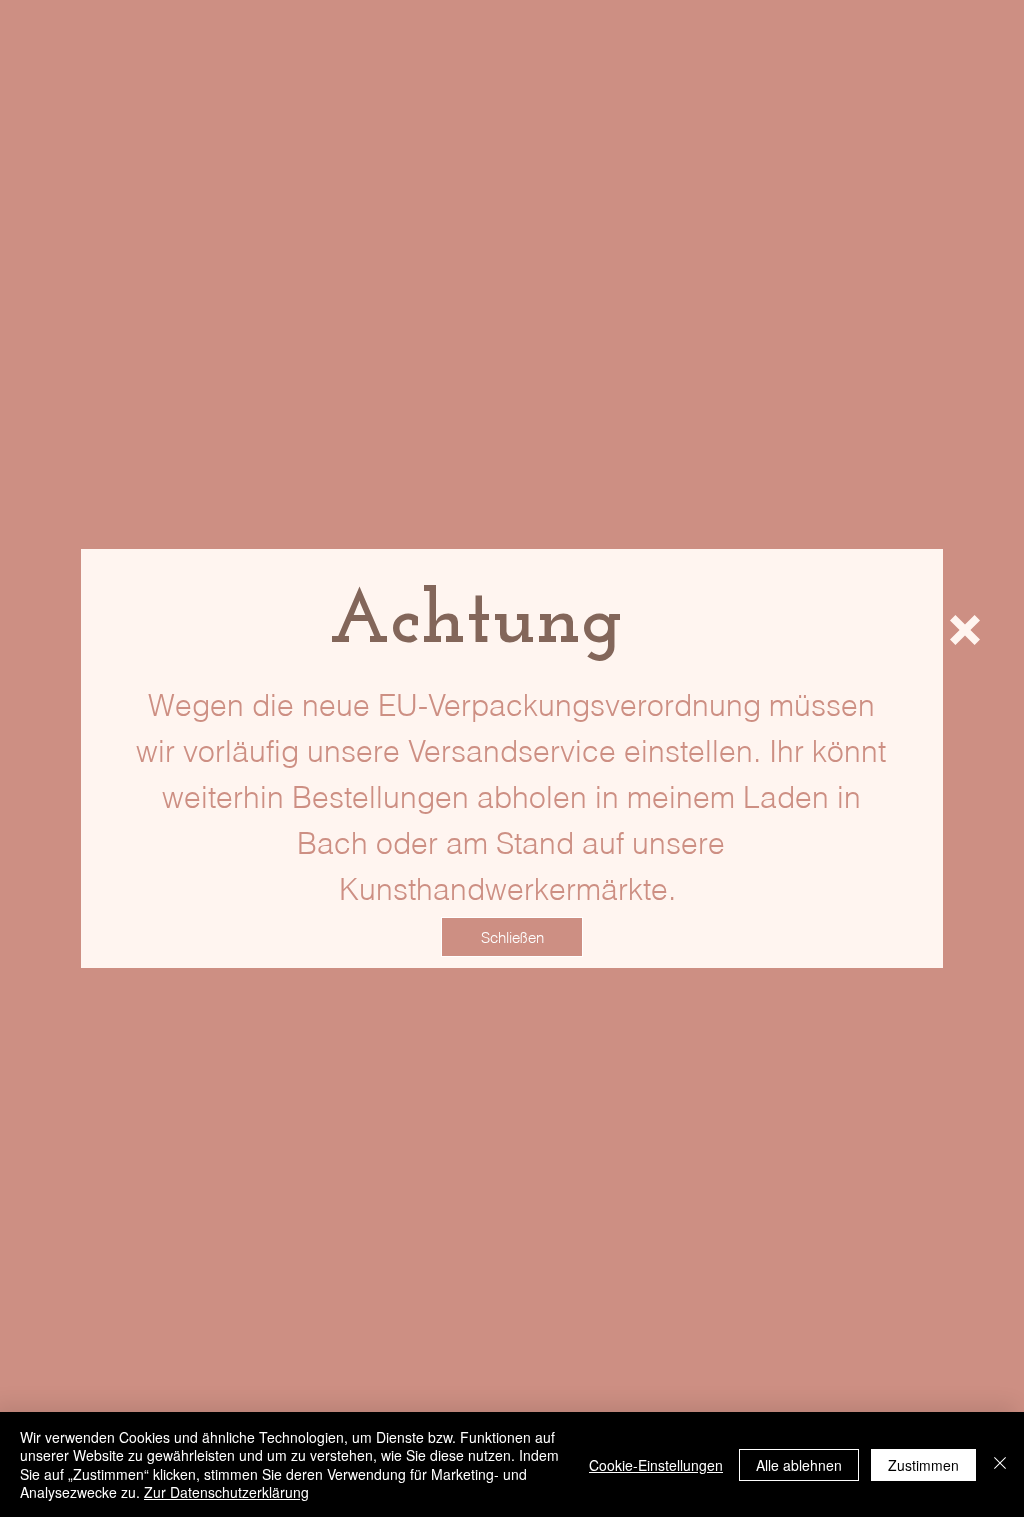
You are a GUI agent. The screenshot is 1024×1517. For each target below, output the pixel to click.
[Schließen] (1000, 1464)
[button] (965, 630)
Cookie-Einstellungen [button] (656, 1465)
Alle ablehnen (799, 1465)
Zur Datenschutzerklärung (226, 1492)
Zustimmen (923, 1465)
